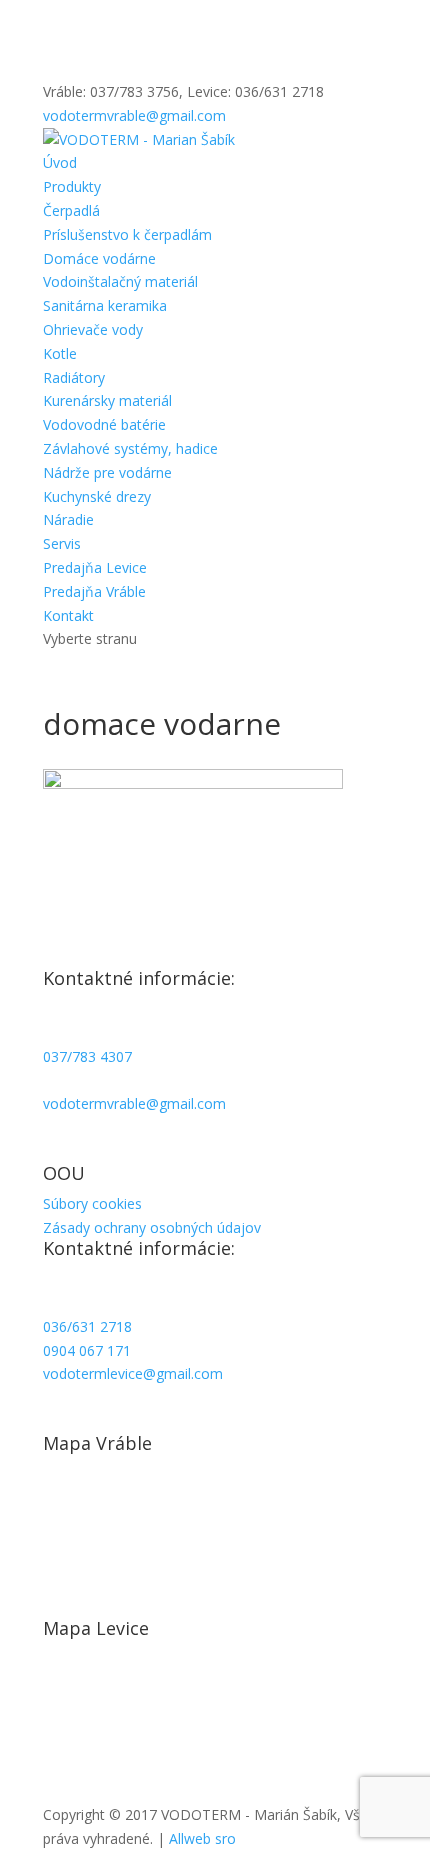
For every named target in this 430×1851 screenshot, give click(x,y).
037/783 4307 (87, 1056)
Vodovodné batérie (104, 424)
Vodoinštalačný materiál (120, 281)
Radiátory (74, 377)
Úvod (60, 162)
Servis (62, 543)
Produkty (72, 186)
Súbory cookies (92, 1203)
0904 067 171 (87, 1350)
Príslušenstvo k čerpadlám (127, 234)
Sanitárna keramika (105, 305)
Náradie (68, 519)
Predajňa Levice (95, 567)
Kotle (60, 353)
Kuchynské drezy (97, 496)
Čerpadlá (71, 210)
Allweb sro (202, 1838)
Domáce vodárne (99, 258)
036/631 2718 (87, 1326)
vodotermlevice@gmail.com (133, 1373)
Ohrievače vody (93, 329)
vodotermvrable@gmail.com (134, 1103)
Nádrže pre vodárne (107, 472)
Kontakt (68, 615)
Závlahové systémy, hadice (130, 448)
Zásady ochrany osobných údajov (152, 1227)
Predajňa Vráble (94, 591)
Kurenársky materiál (107, 400)
